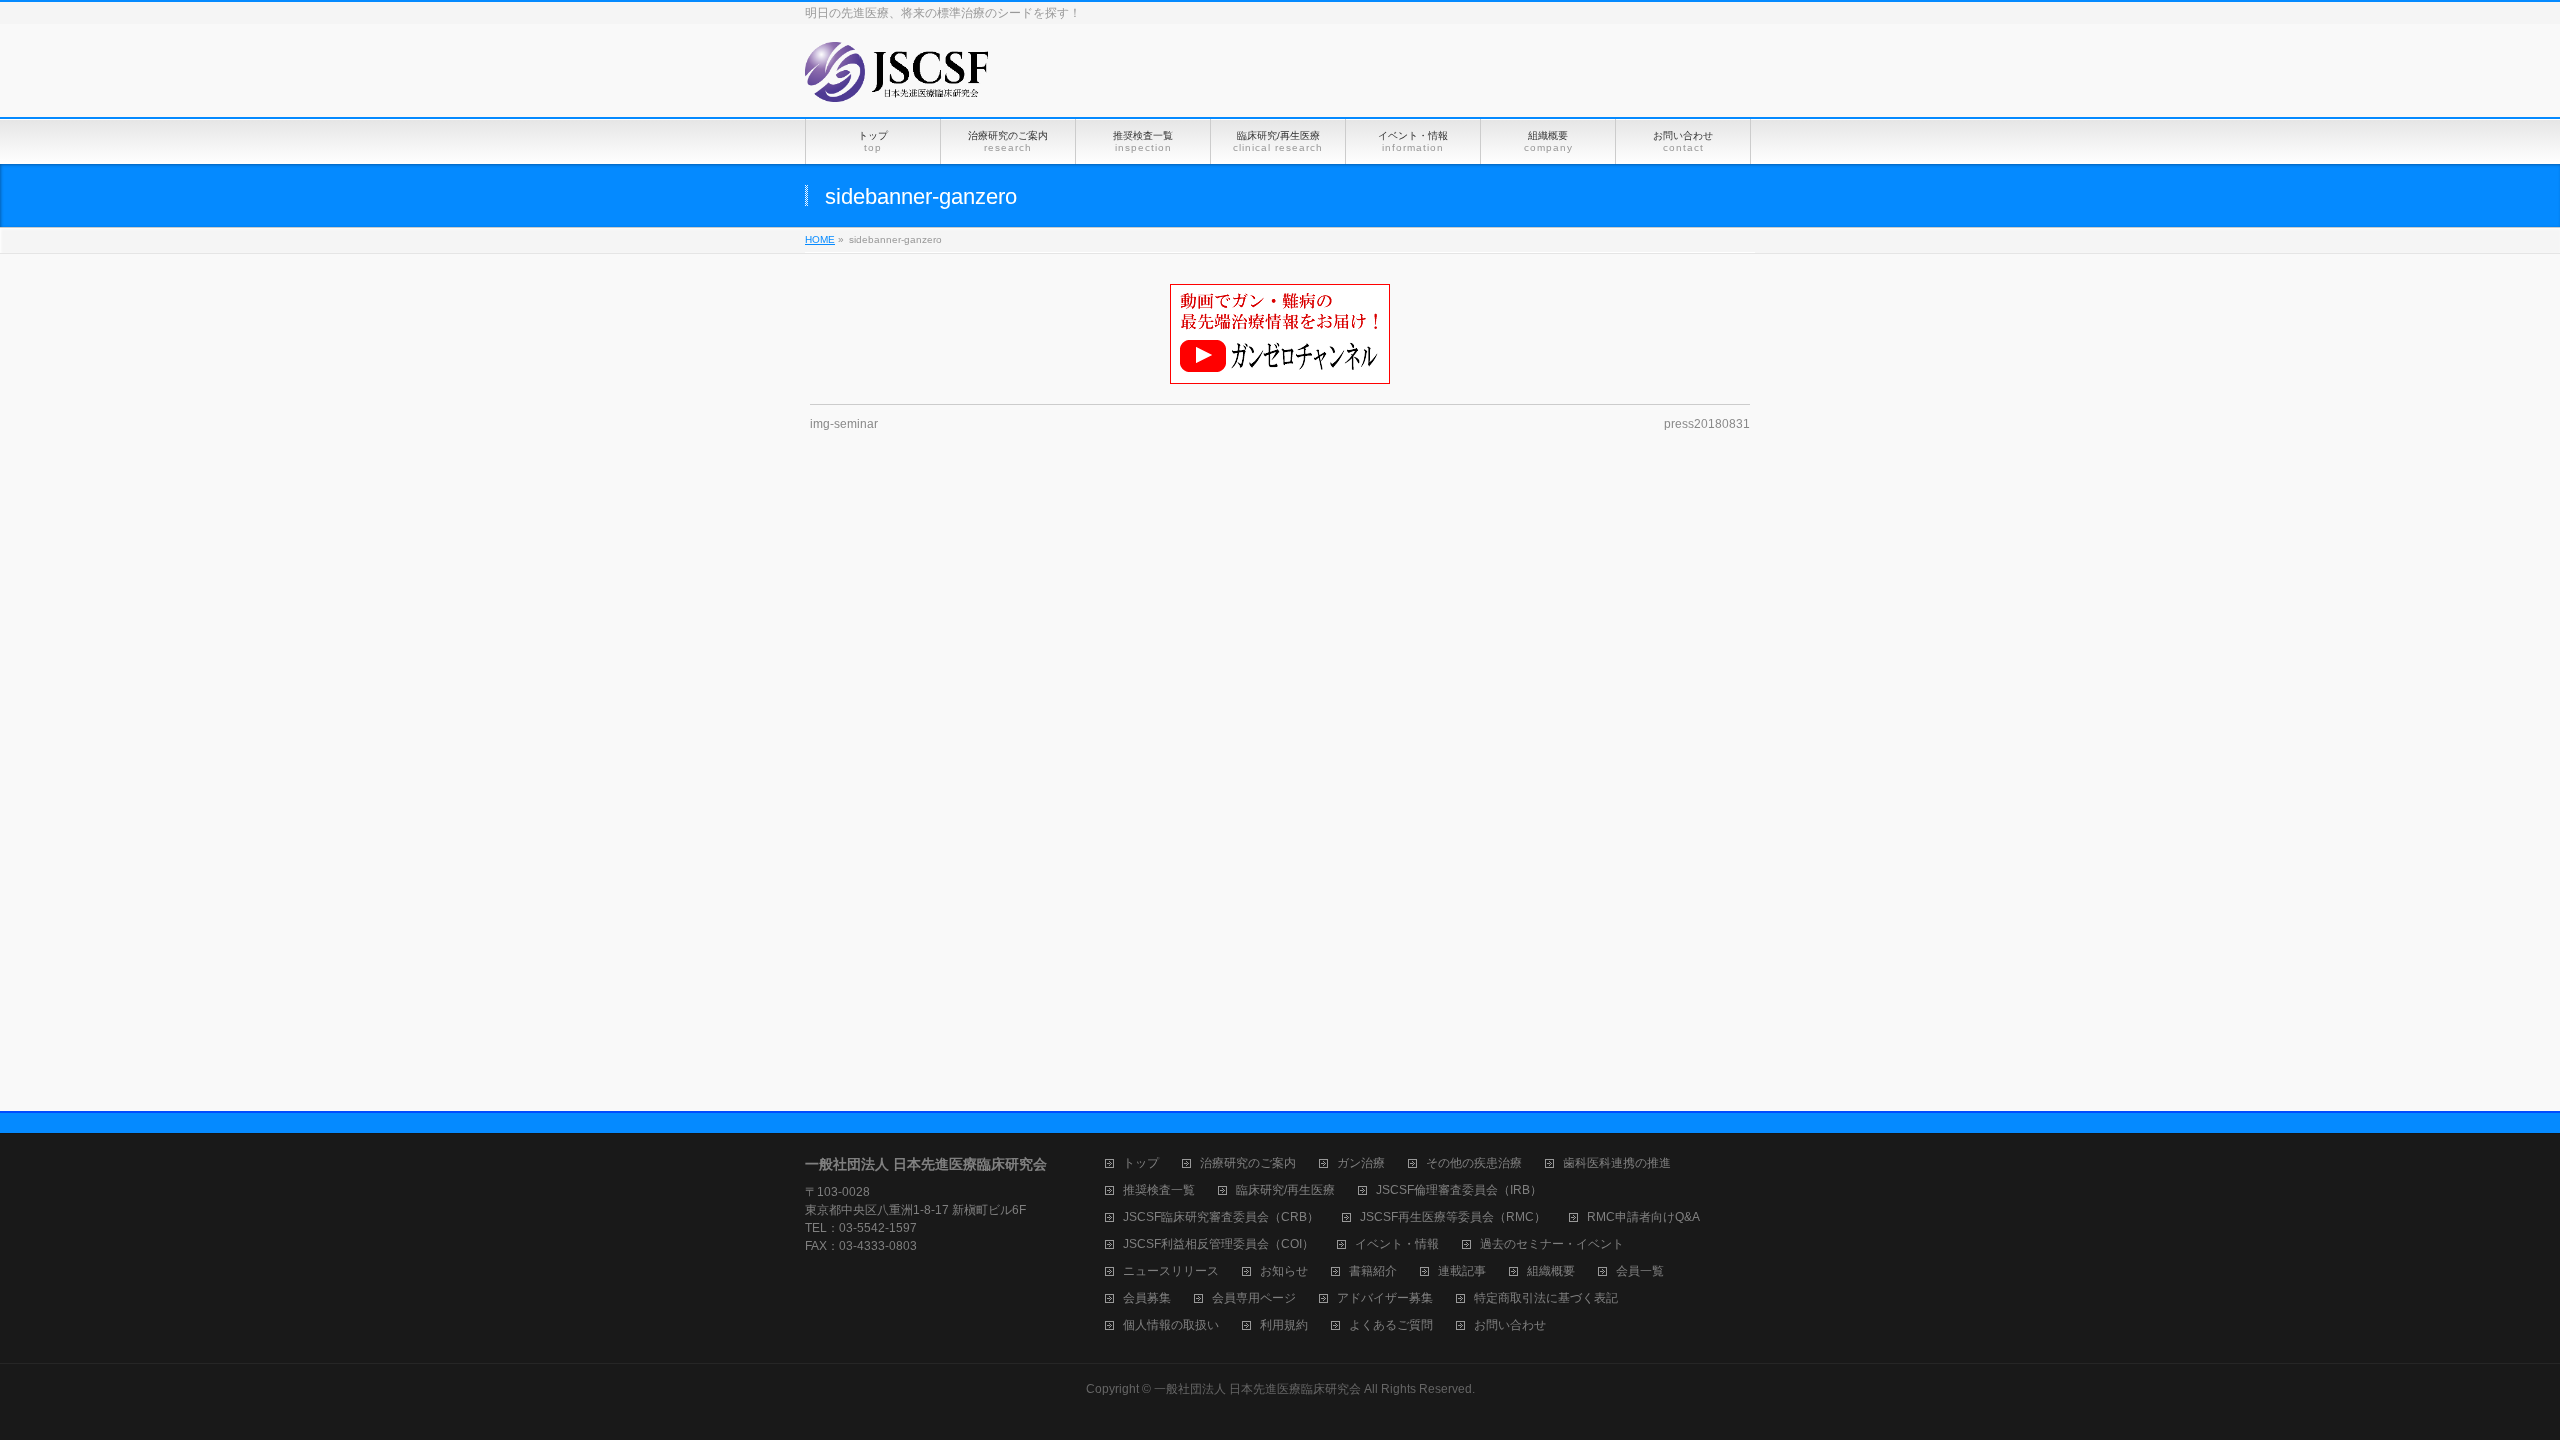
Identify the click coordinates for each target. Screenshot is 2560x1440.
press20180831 (1707, 424)
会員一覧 (1640, 1271)
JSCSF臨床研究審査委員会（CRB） (1221, 1217)
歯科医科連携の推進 (1617, 1163)
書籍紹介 (1373, 1271)
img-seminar (844, 424)
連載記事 (1462, 1271)
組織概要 (1551, 1271)
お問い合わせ (1510, 1325)
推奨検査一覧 (1159, 1190)
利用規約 (1284, 1325)
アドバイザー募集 (1385, 1298)
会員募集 (1147, 1298)
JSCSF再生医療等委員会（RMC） (1453, 1217)
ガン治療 (1361, 1163)
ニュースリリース (1171, 1271)
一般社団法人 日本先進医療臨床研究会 (1257, 1389)
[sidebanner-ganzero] (1280, 334)
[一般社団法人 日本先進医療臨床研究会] (897, 79)
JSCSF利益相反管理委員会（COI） (1218, 1244)
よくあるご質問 (1391, 1325)
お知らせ (1284, 1271)
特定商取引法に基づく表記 (1546, 1298)
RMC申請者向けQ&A (1643, 1217)
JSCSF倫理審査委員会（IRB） (1459, 1190)
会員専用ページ (1254, 1298)
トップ (1141, 1163)
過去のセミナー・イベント (1552, 1244)
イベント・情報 (1397, 1244)
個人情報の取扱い (1171, 1325)
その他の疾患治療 (1474, 1163)
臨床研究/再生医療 (1285, 1190)
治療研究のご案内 (1248, 1163)
